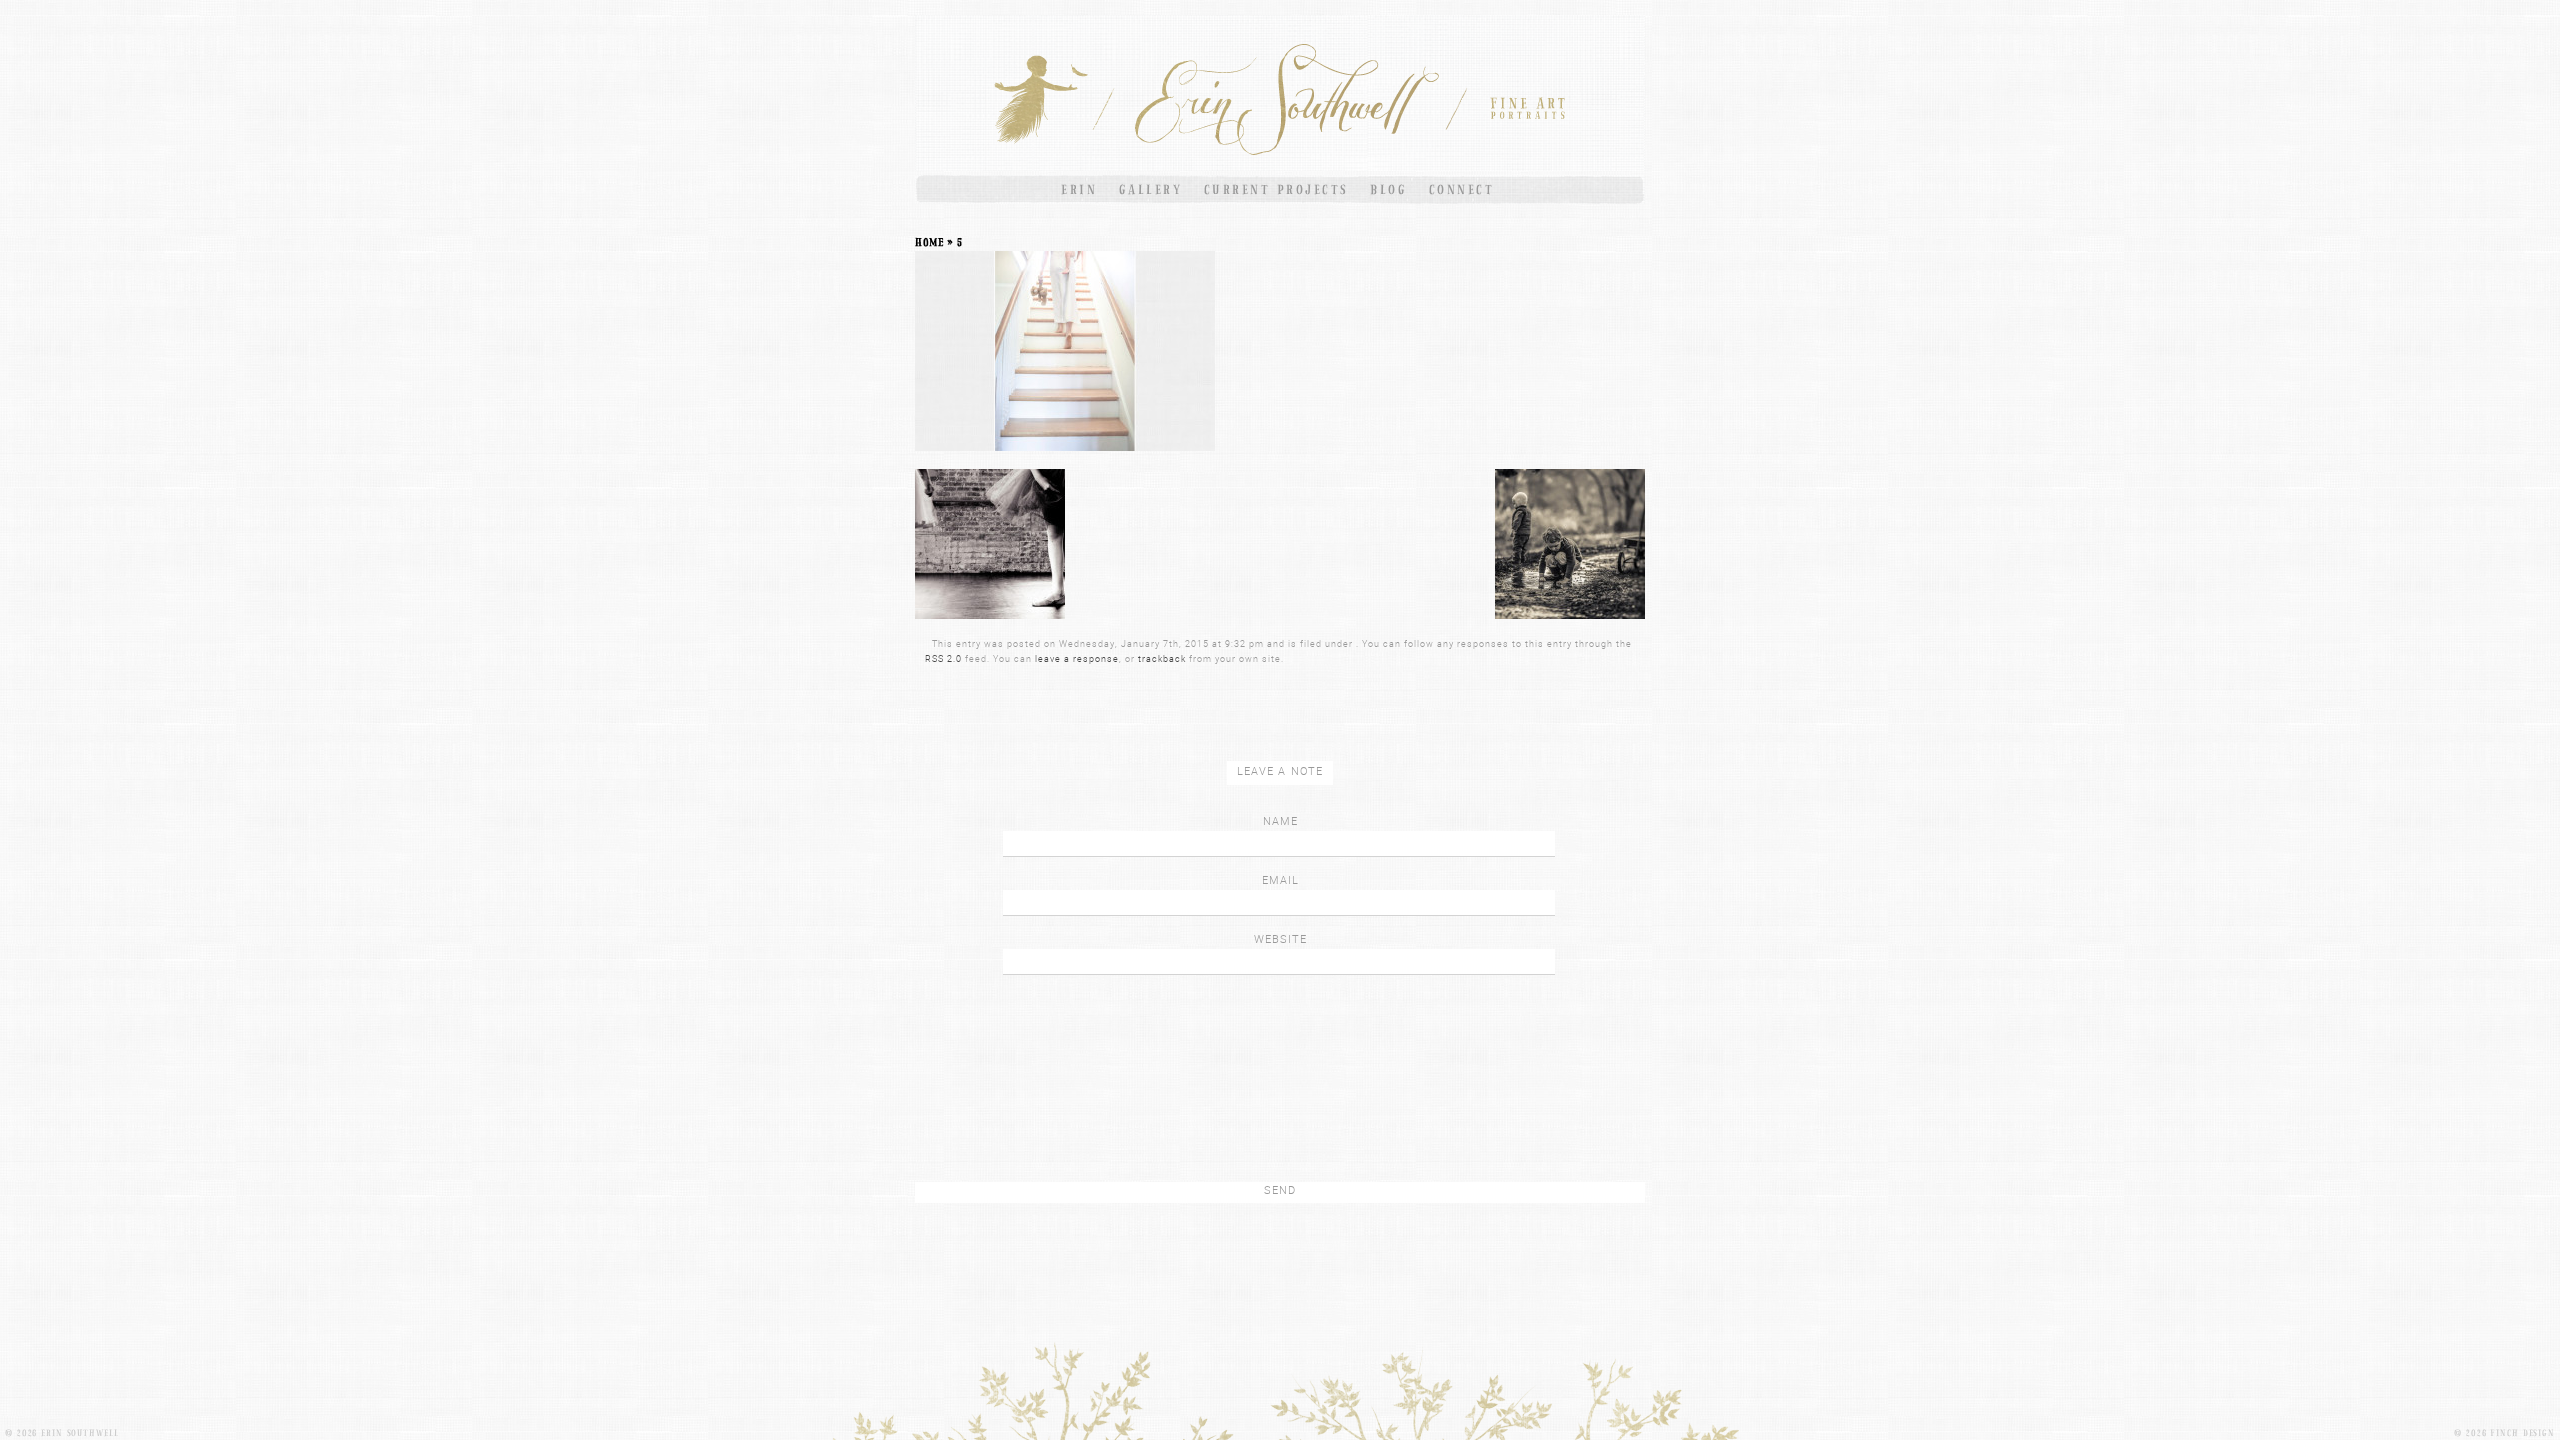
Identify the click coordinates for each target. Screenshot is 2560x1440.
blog (1388, 189)
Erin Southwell (79, 1433)
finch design (2522, 1433)
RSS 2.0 (943, 658)
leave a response (1077, 658)
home (929, 242)
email (1280, 879)
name (1280, 820)
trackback (1162, 658)
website (1280, 938)
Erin (1079, 189)
